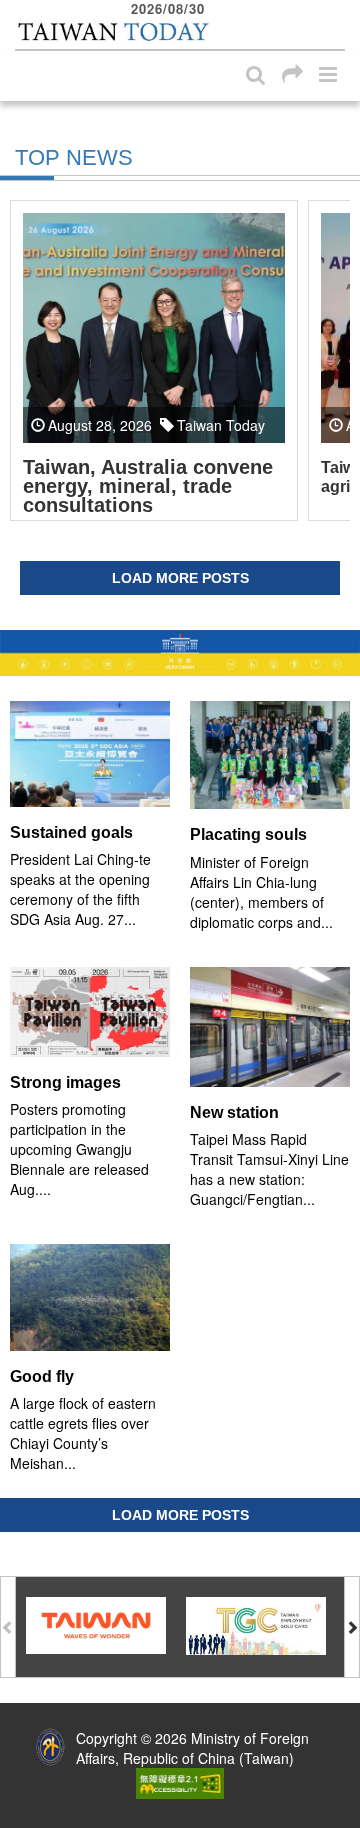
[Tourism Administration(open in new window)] (96, 1623)
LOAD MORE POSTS (180, 578)
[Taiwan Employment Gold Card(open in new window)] (256, 1624)
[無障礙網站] (180, 1781)
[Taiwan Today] (112, 32)
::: (21, 10)
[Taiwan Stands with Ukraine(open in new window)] (180, 652)
